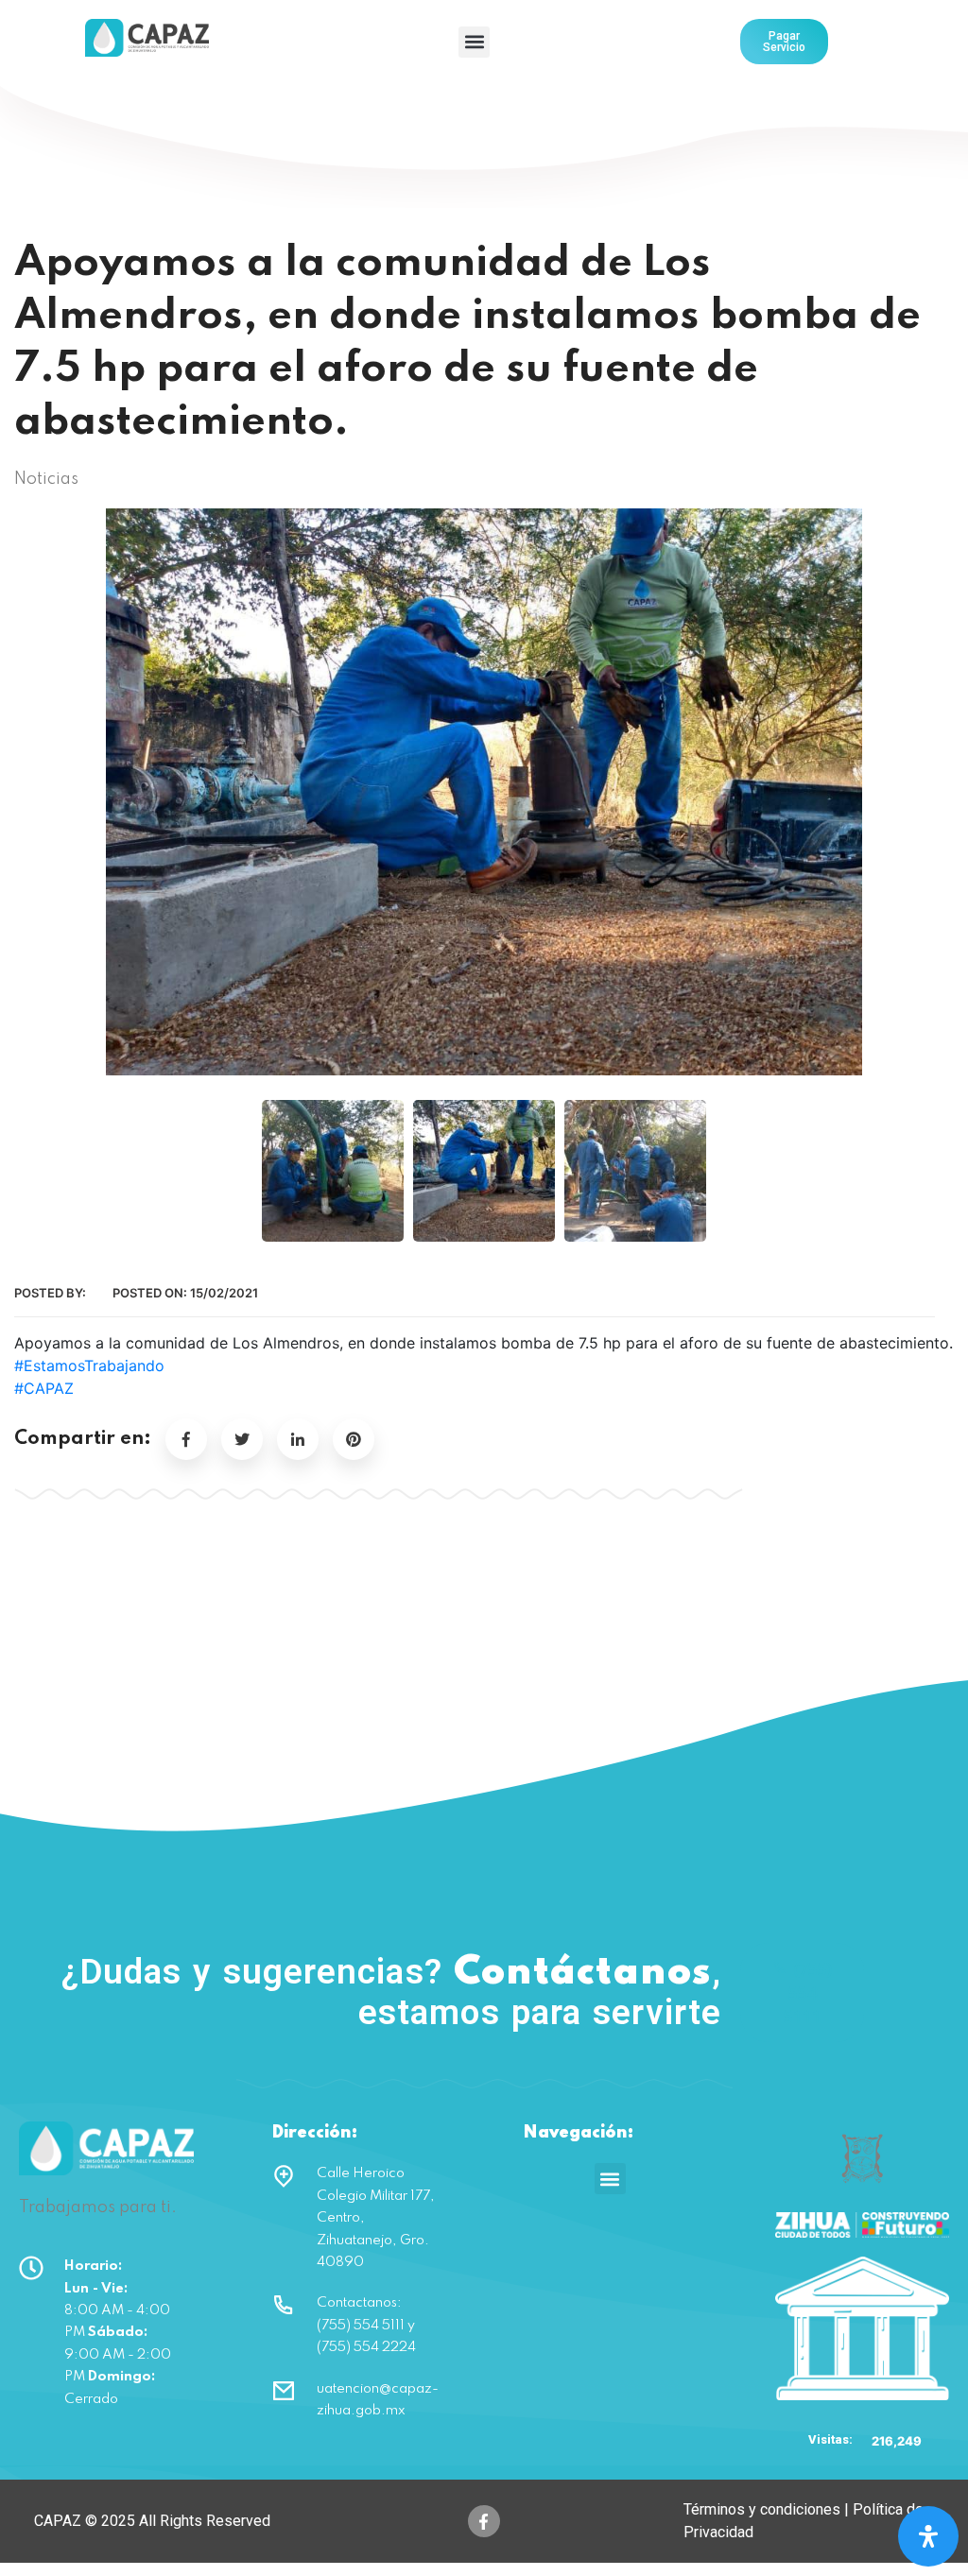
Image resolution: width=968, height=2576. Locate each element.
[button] (474, 42)
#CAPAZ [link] (44, 1388)
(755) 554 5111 (808, 1992)
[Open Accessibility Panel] (928, 2536)
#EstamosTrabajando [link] (89, 1365)
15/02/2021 (224, 1293)
